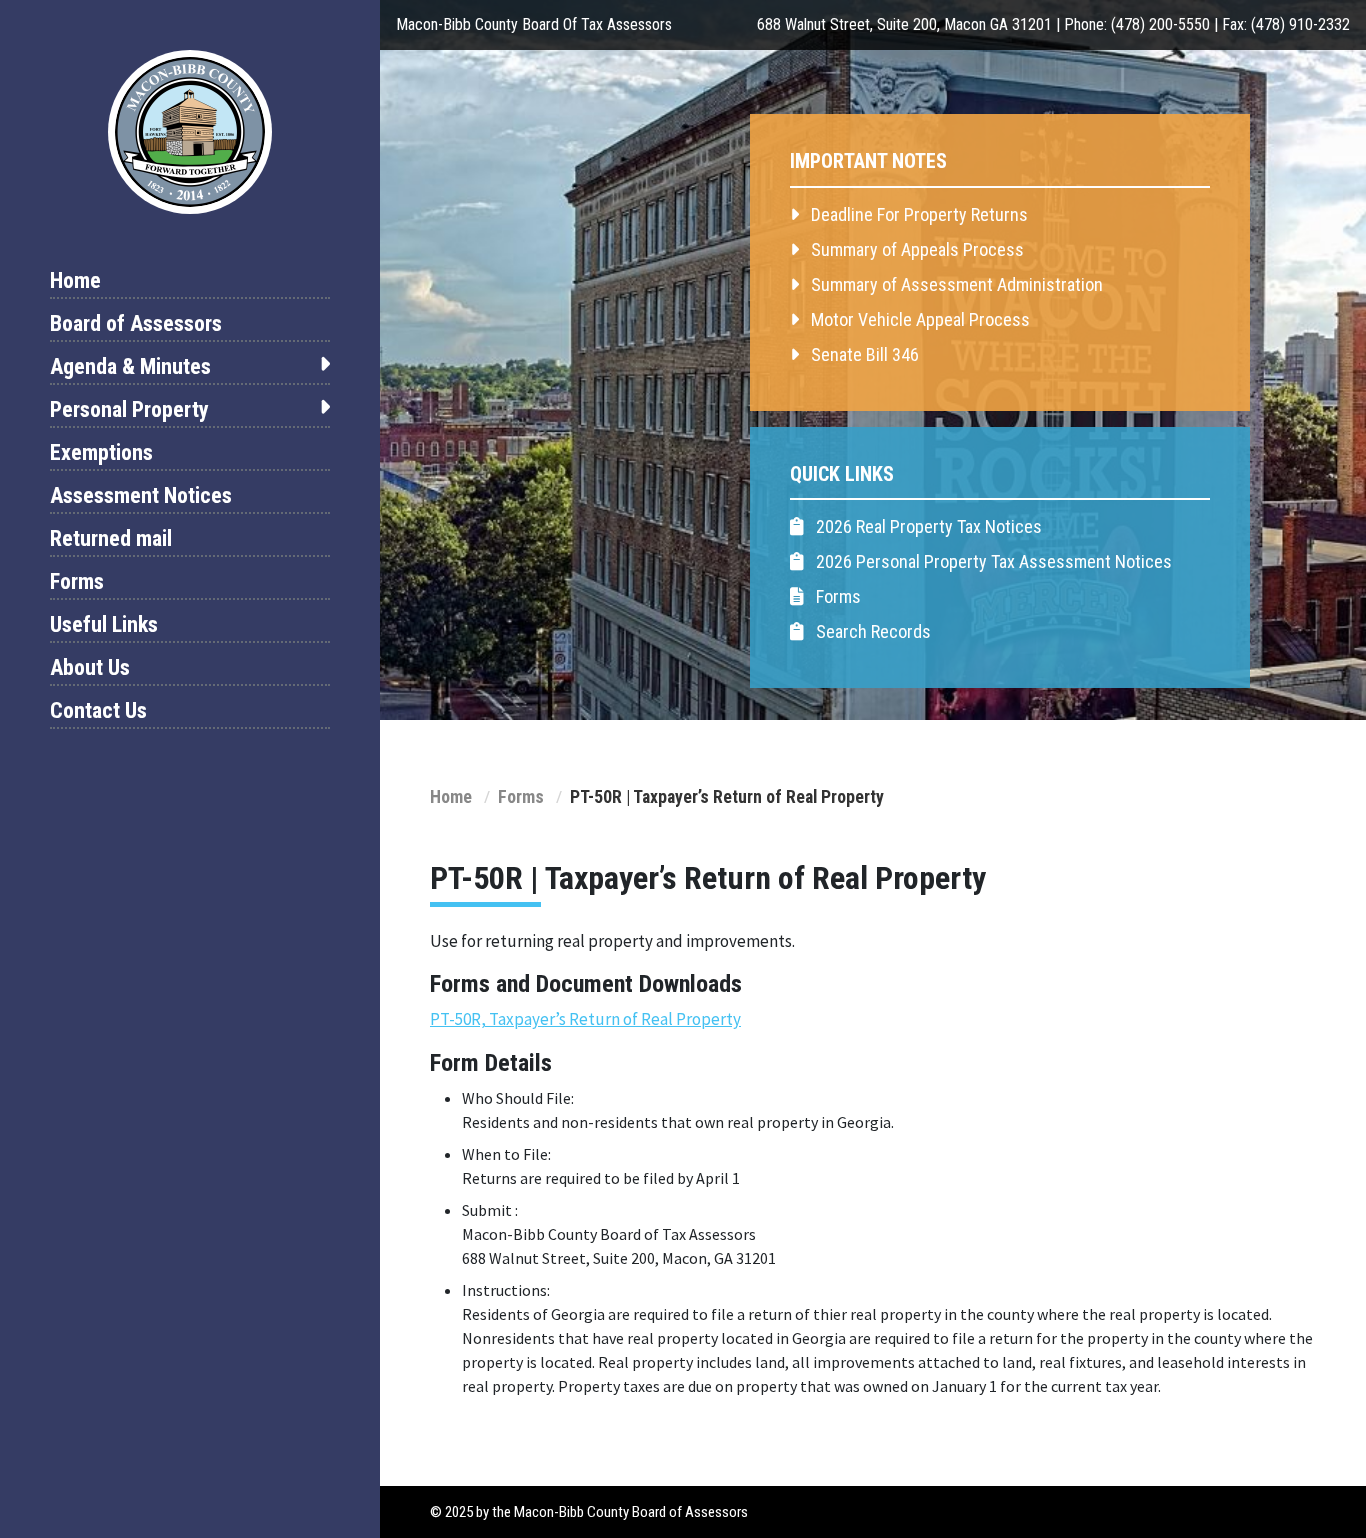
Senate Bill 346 (863, 354)
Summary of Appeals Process (915, 249)
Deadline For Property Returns (917, 214)
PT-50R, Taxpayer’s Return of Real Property (585, 1019)
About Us (90, 667)
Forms (77, 581)
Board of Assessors (136, 323)
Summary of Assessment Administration (955, 284)
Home (75, 280)
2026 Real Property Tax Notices (927, 526)
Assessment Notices (141, 495)
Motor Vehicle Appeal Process (918, 319)
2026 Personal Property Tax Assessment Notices (992, 561)
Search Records (871, 631)
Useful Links (104, 624)
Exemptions (101, 452)
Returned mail (111, 538)
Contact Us (98, 710)
